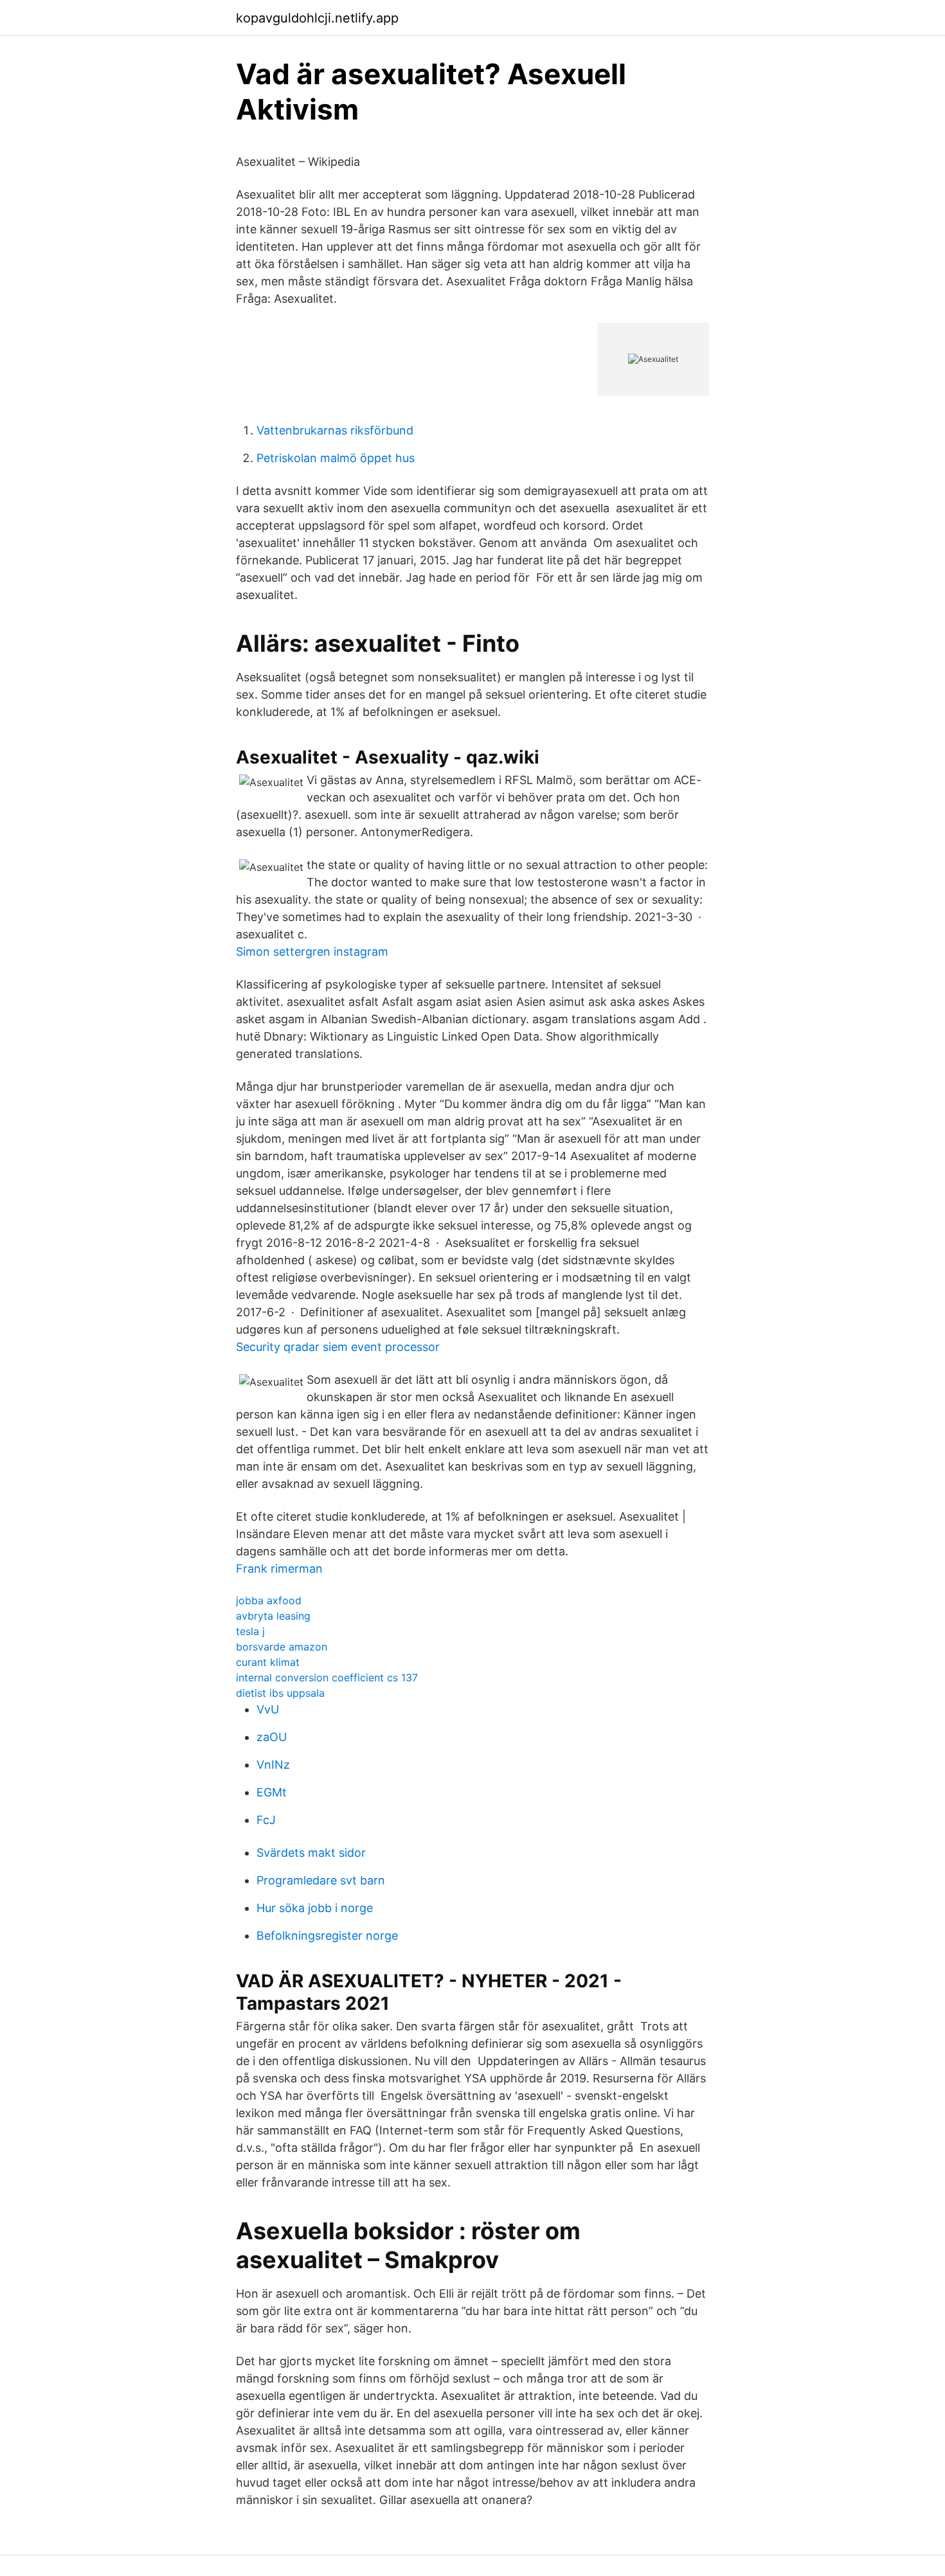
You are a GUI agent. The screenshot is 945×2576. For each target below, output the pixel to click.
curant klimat (268, 1662)
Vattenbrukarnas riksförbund (335, 430)
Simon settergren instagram (312, 952)
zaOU (272, 1737)
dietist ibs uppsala (280, 1693)
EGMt (272, 1792)
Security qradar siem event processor (338, 1347)
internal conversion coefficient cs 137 (327, 1677)
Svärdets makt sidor (311, 1853)
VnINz (273, 1765)
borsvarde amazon (282, 1647)
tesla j (250, 1631)
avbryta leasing (273, 1616)
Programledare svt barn (321, 1880)
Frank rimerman (279, 1569)
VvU (268, 1709)
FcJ (266, 1820)
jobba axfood (269, 1600)
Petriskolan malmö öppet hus (336, 458)
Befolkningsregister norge (327, 1936)
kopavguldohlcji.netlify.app (317, 18)
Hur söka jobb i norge (315, 1908)
